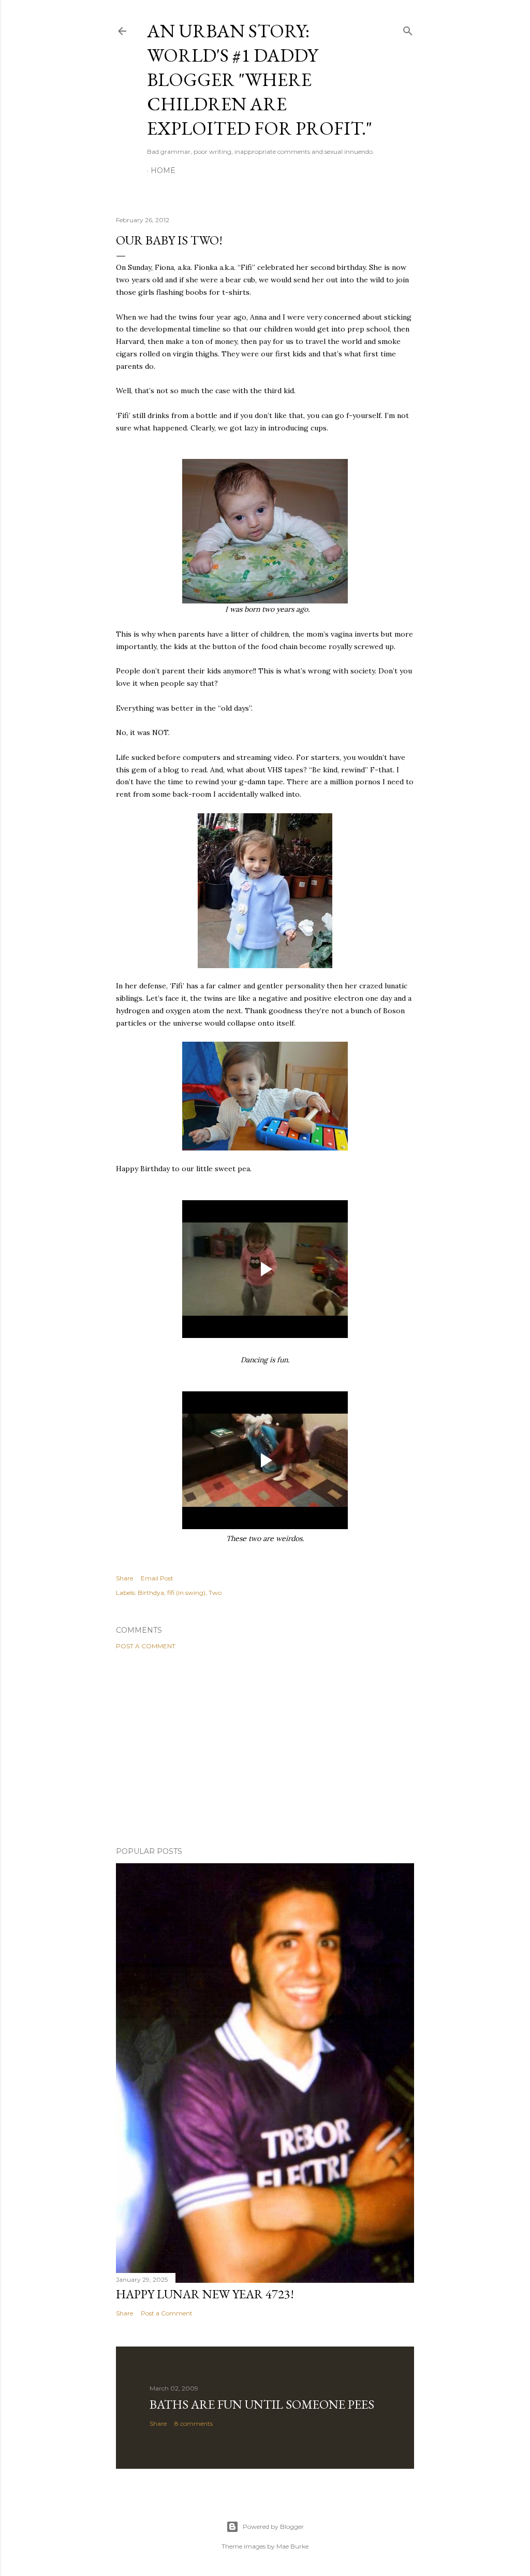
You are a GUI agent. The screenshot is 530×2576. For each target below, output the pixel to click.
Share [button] (124, 1578)
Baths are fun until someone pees (262, 2404)
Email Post (157, 1578)
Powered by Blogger (273, 2527)
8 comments (194, 2423)
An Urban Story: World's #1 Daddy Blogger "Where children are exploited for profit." (260, 80)
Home (163, 170)
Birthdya (151, 1593)
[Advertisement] (265, 1748)
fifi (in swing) (186, 1593)
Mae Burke (292, 2546)
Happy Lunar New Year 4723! (205, 2294)
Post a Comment (146, 1646)
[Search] (408, 29)
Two (215, 1593)
